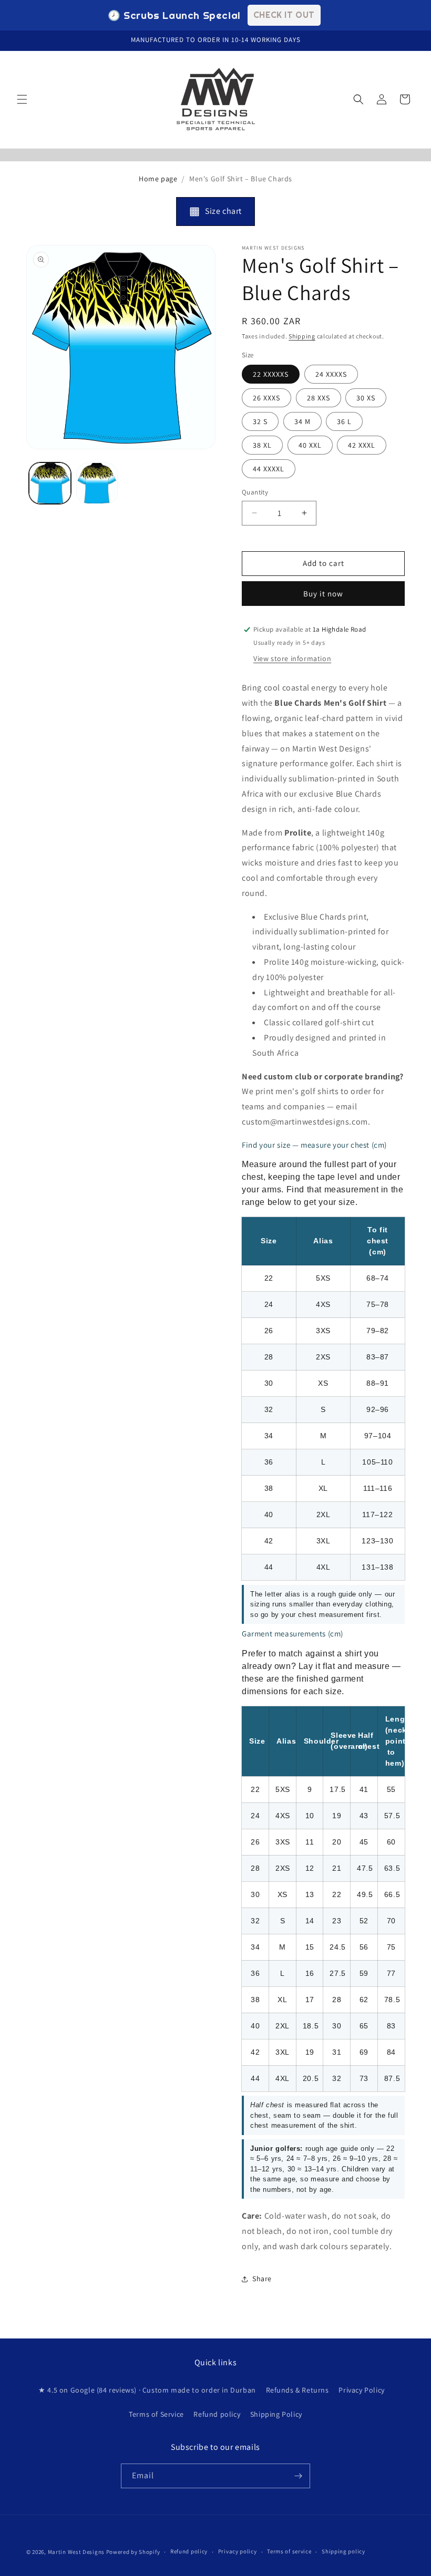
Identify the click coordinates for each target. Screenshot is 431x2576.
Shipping (302, 336)
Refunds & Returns (297, 2390)
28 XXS (319, 398)
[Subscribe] (298, 2476)
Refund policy (217, 2414)
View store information (292, 658)
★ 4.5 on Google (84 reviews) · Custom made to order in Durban (147, 2390)
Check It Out (284, 15)
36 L (344, 421)
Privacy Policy (361, 2390)
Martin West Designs (76, 2552)
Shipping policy (343, 2551)
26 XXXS (266, 398)
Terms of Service (156, 2414)
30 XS (366, 398)
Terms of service (289, 2551)
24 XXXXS (331, 374)
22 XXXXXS (271, 374)
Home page (158, 179)
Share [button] (262, 2279)
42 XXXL (362, 445)
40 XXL (310, 445)
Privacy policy (238, 2551)
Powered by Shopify (133, 2552)
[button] (22, 99)
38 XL (262, 445)
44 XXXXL (269, 469)
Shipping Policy (276, 2414)
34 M (302, 421)
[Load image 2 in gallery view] (97, 483)
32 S (260, 421)
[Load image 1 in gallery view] (50, 483)
